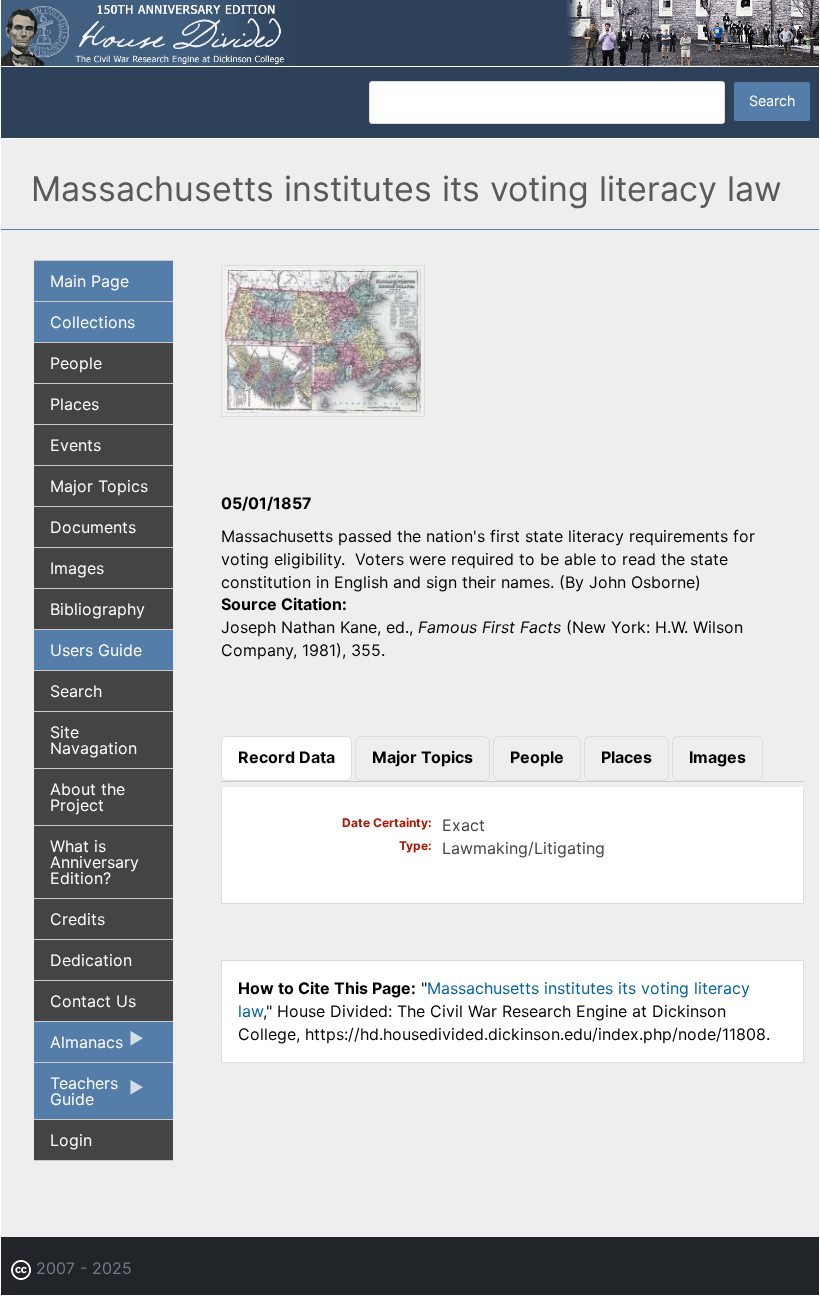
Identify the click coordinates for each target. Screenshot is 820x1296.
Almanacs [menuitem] (78, 1047)
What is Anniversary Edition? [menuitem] (94, 862)
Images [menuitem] (77, 568)
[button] (323, 410)
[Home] (410, 31)
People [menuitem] (76, 363)
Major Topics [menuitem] (99, 486)
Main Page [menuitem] (89, 281)
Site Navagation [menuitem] (93, 740)
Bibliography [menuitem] (97, 609)
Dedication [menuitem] (91, 960)
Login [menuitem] (71, 1140)
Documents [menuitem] (93, 527)
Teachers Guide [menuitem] (76, 1096)
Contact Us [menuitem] (93, 1001)
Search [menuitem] (76, 691)
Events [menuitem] (75, 445)
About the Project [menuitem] (87, 797)
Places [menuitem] (74, 404)
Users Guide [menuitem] (96, 650)
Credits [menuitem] (77, 919)
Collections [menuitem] (92, 322)
